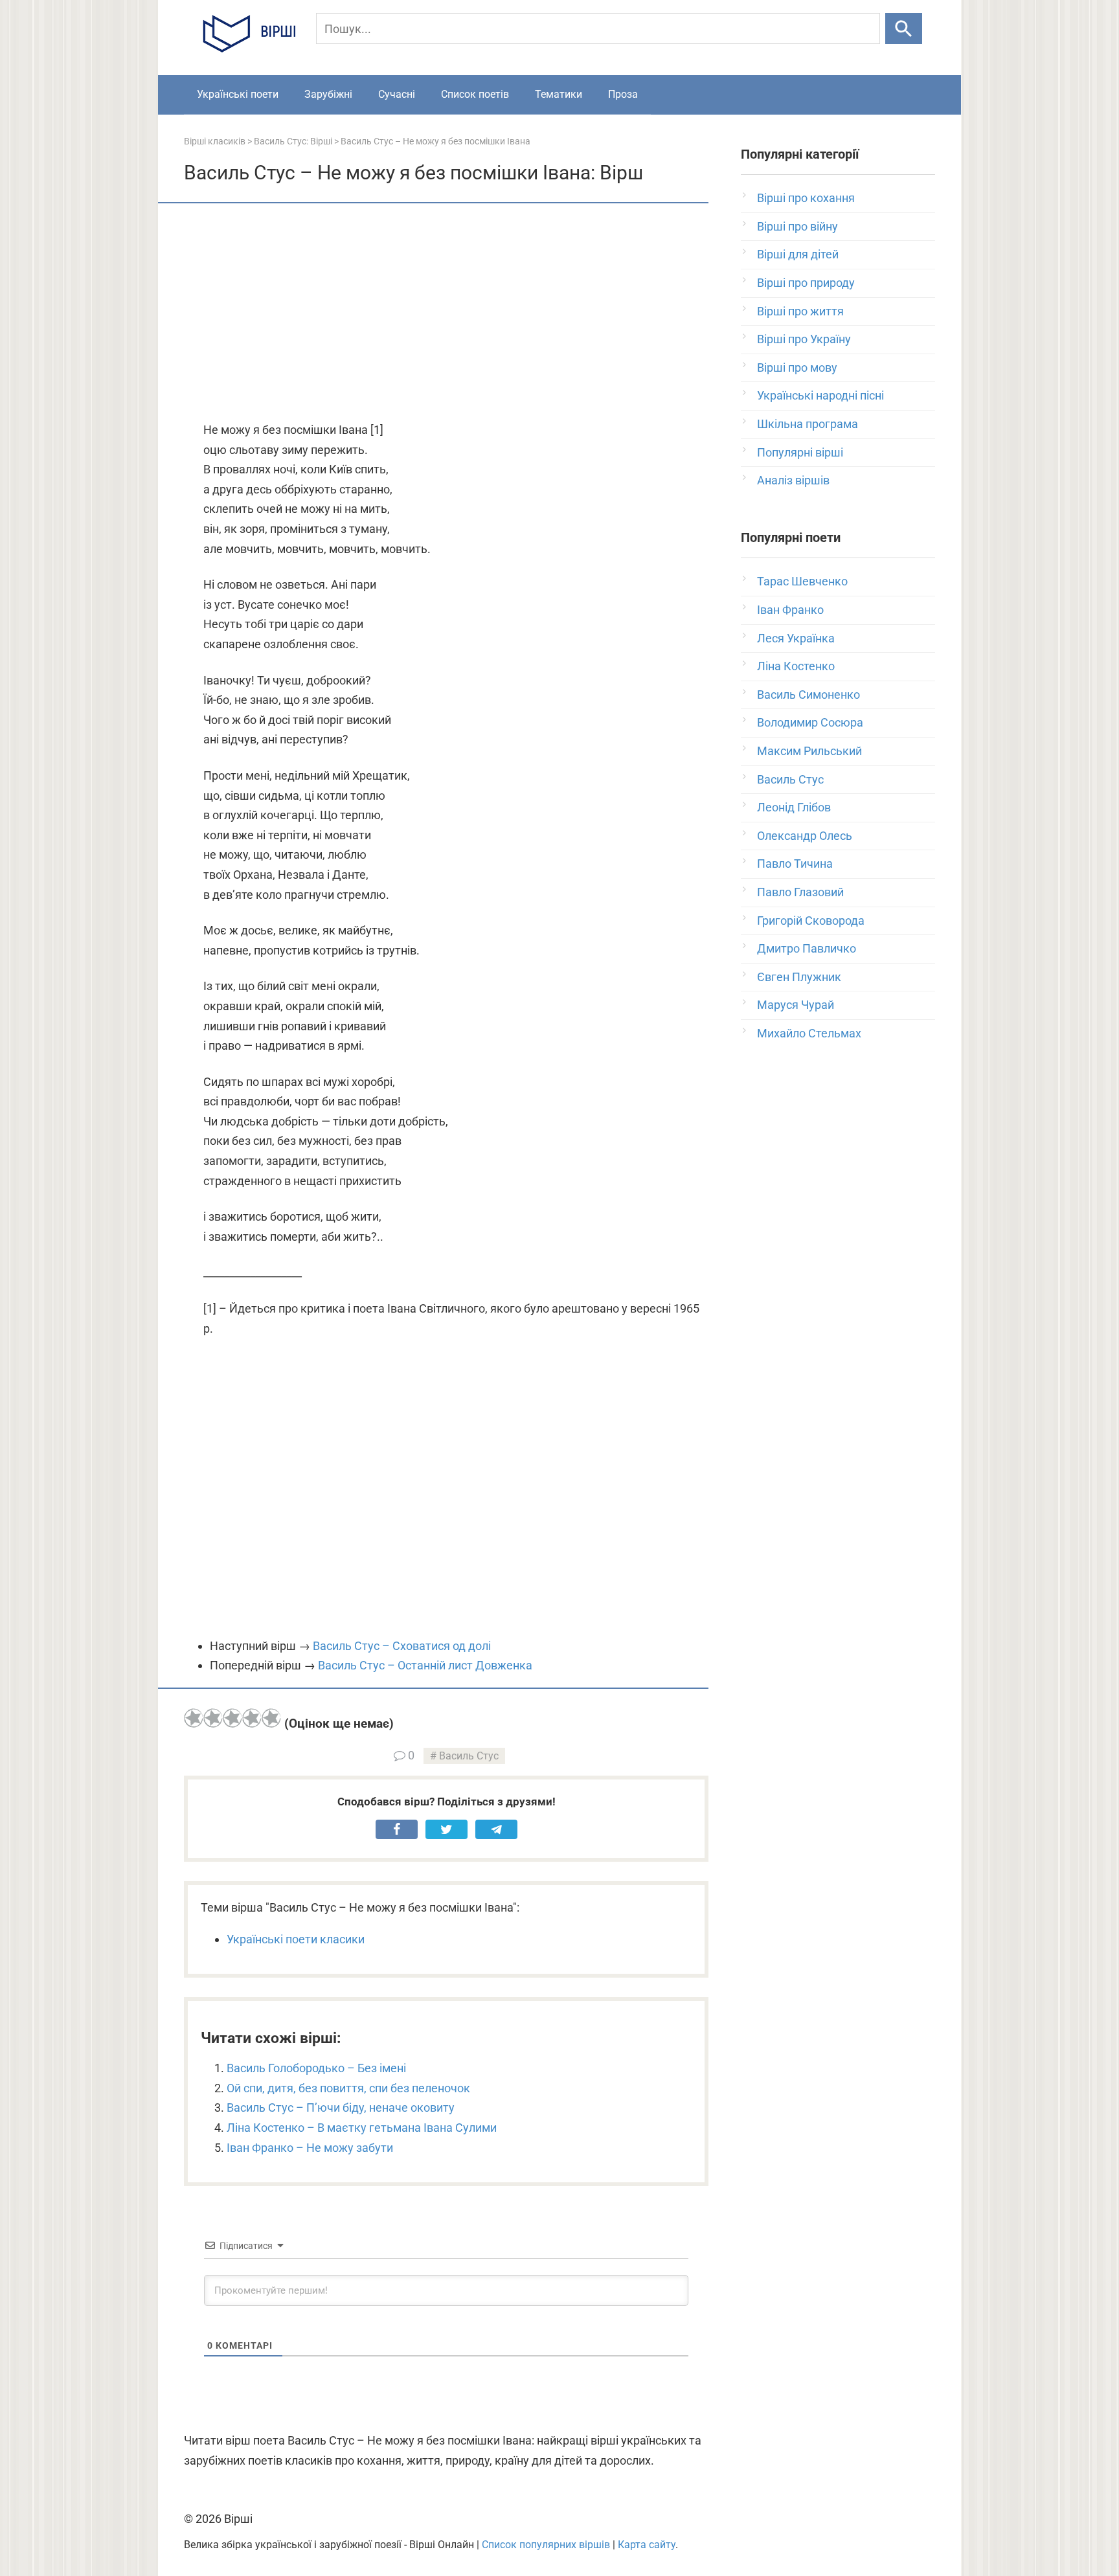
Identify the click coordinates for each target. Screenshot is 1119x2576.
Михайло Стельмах (809, 1033)
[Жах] (194, 1718)
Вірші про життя (800, 311)
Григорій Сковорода (811, 921)
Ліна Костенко (796, 666)
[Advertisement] (446, 313)
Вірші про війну (797, 226)
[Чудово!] (271, 1718)
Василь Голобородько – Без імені (316, 2068)
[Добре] (252, 1718)
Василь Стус (469, 1756)
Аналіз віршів (793, 480)
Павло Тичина (795, 864)
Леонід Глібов (794, 807)
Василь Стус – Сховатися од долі (402, 1646)
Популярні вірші (800, 452)
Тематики (559, 94)
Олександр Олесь (805, 836)
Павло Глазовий (800, 892)
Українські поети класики (296, 1939)
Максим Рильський (809, 751)
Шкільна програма (808, 424)
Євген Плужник (799, 977)
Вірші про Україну (804, 339)
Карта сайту (647, 2545)
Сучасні (397, 94)
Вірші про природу (806, 283)
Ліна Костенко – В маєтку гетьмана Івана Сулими (362, 2128)
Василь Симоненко (808, 695)
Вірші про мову (797, 367)
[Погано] (213, 1718)
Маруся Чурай (796, 1005)
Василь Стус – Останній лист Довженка (425, 1665)
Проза (623, 94)
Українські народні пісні (820, 395)
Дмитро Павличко (807, 948)
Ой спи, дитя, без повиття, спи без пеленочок (348, 2088)
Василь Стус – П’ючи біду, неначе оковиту (341, 2107)
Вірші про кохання (806, 198)
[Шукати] (904, 28)
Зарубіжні (328, 94)
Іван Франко (790, 610)
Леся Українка (796, 638)
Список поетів (475, 94)
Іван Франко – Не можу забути (310, 2148)
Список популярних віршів (546, 2545)
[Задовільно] (232, 1718)
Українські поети (238, 94)
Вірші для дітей (798, 254)
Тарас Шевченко (802, 581)
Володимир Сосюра (810, 722)
